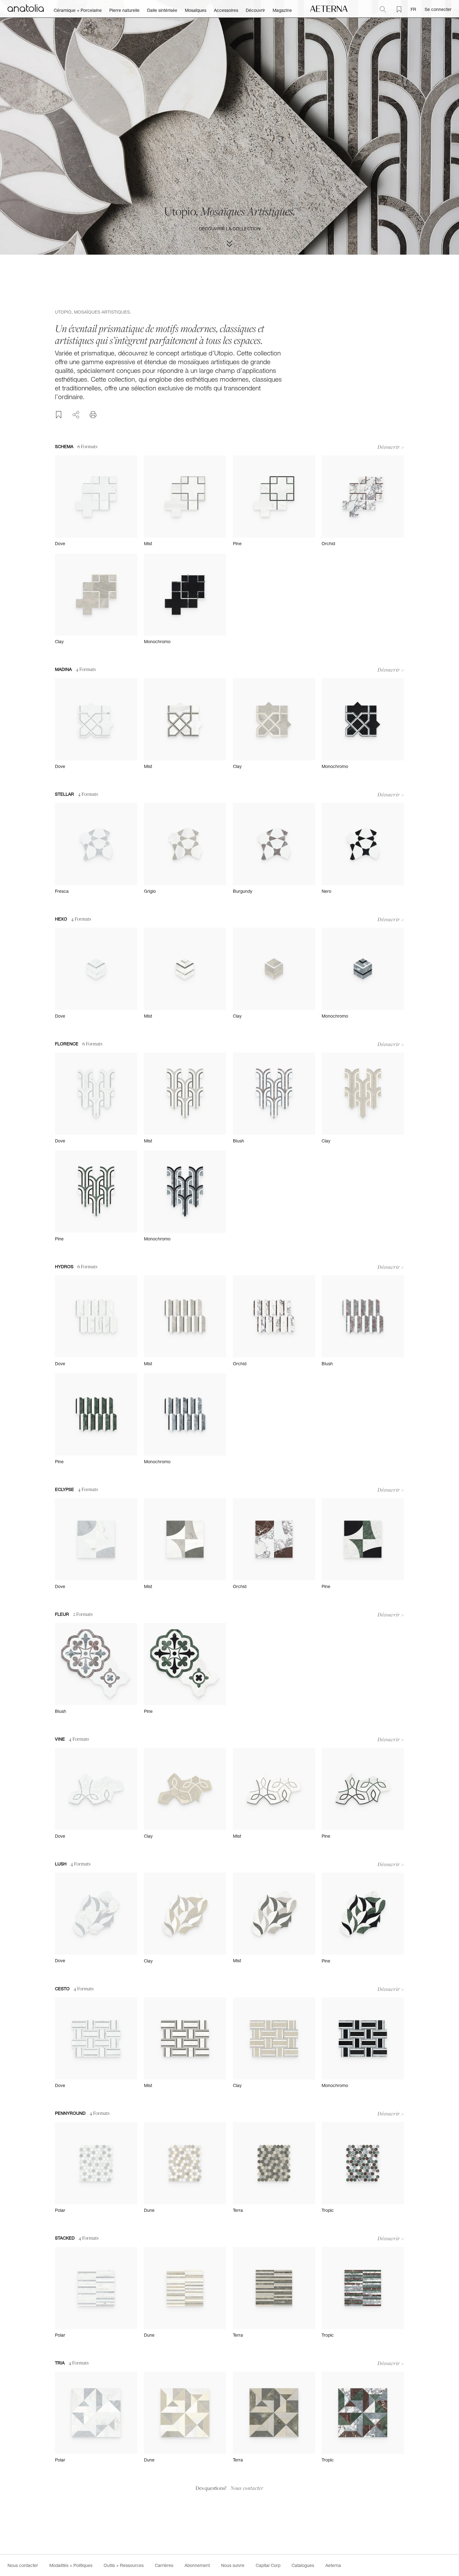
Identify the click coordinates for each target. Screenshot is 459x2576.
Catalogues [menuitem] (303, 2565)
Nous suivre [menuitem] (233, 2565)
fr (413, 9)
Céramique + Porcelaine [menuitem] (78, 10)
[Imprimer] (93, 415)
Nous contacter (247, 2488)
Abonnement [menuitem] (197, 2565)
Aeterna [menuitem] (333, 2565)
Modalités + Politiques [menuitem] (71, 2565)
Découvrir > (391, 447)
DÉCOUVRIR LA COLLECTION (230, 229)
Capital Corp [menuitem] (268, 2565)
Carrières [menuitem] (164, 2565)
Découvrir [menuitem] (255, 10)
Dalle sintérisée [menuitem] (162, 10)
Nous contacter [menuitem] (23, 2565)
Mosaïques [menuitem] (196, 10)
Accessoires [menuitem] (226, 10)
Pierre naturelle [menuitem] (124, 10)
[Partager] (76, 414)
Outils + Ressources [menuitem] (124, 2565)
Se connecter (438, 9)
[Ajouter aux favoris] (59, 415)
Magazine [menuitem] (282, 10)
